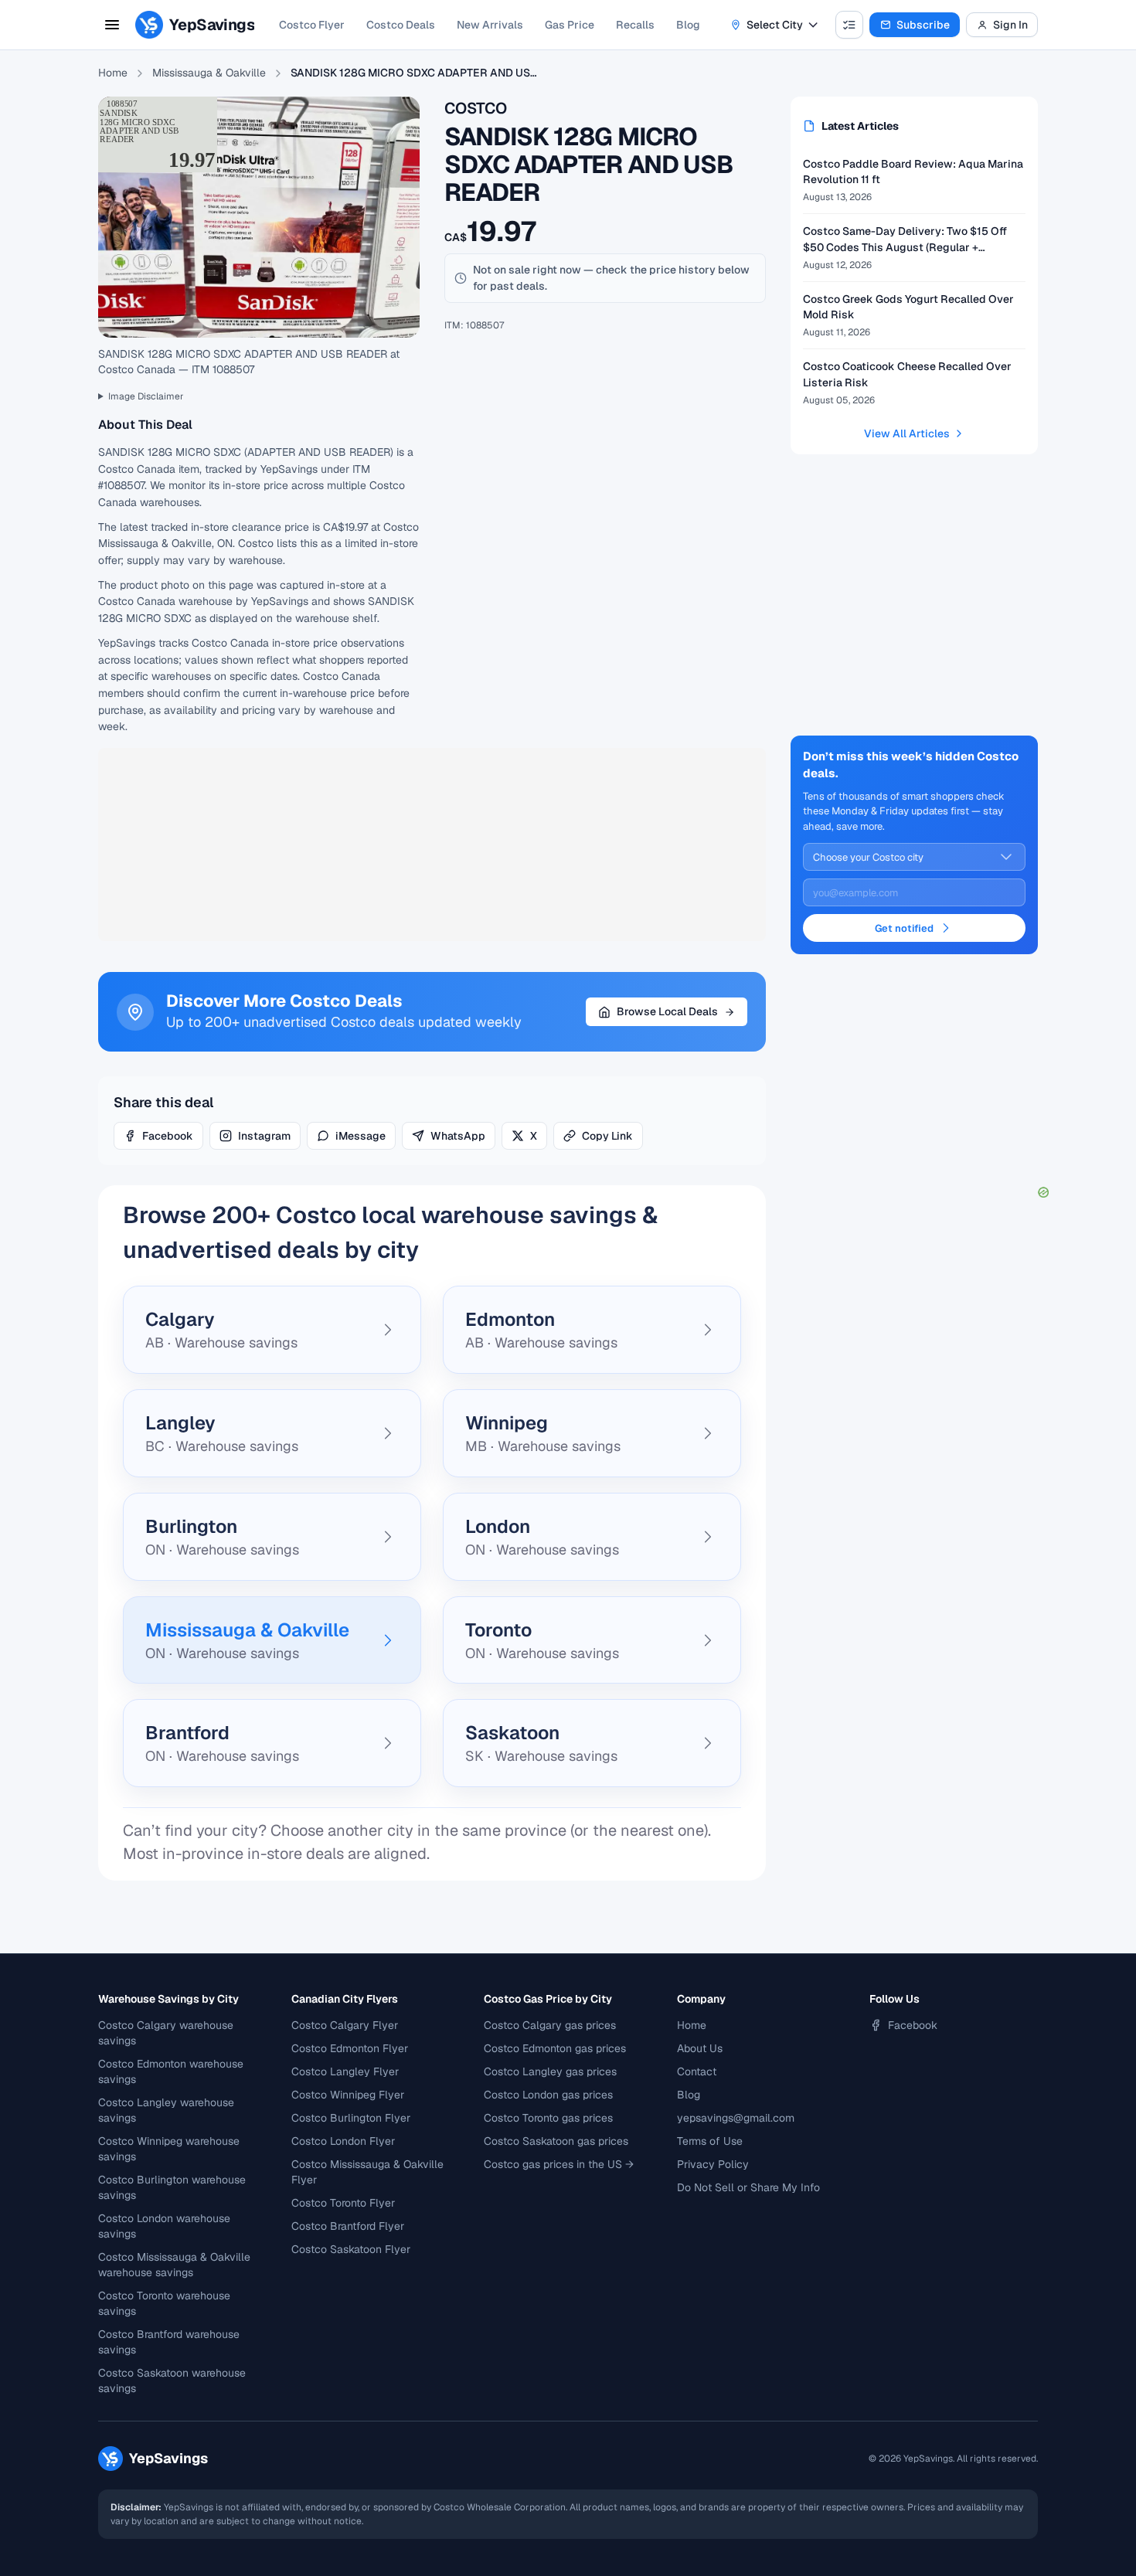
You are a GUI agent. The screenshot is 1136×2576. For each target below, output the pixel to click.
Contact (697, 2071)
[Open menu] (112, 25)
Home (113, 73)
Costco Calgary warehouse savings (166, 2033)
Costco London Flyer (343, 2141)
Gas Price (570, 25)
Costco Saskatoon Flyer (351, 2249)
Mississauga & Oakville (209, 73)
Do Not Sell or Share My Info (748, 2187)
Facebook (168, 1136)
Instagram (264, 1136)
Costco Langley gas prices (550, 2071)
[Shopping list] (849, 25)
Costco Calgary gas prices (550, 2025)
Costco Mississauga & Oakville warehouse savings (174, 2265)
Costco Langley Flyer (345, 2071)
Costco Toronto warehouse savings (164, 2303)
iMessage (361, 1136)
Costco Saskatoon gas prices (556, 2141)
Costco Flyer (312, 25)
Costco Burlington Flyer (351, 2118)
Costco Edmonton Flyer (350, 2048)
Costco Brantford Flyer (348, 2226)
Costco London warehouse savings (164, 2226)
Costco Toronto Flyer (343, 2203)
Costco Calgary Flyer (345, 2025)
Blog (688, 25)
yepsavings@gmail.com (736, 2118)
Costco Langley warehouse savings (166, 2110)
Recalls (635, 25)
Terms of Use (710, 2141)
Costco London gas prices (548, 2095)
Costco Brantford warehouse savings (169, 2342)
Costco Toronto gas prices (548, 2118)
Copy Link (607, 1136)
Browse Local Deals (667, 1011)
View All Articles (907, 433)
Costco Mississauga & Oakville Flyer (367, 2172)
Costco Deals (401, 25)
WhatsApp (458, 1136)
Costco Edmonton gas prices (555, 2048)
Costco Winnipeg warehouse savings (169, 2149)
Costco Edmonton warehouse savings (171, 2071)
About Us (700, 2048)
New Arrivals (490, 25)
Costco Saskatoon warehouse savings (172, 2381)
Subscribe (923, 25)
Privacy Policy (713, 2164)
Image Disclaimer (146, 396)
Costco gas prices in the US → (559, 2164)
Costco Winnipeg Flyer (348, 2095)
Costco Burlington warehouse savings (172, 2187)
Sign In (1010, 25)
